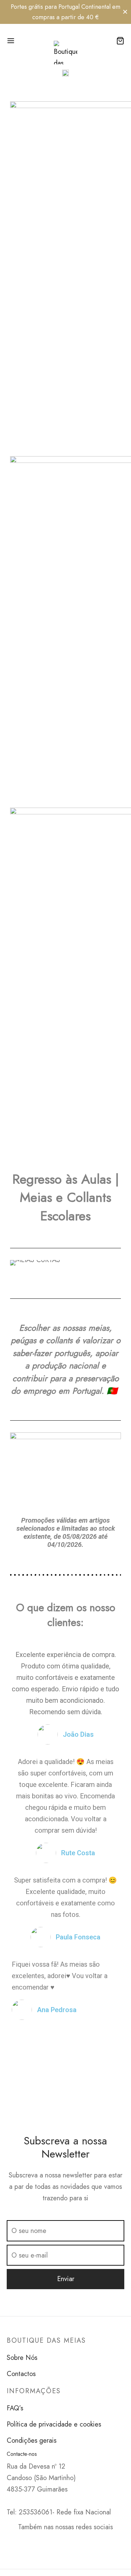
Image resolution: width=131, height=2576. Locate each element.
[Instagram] (73, 2542)
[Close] (125, 12)
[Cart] (120, 41)
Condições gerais (32, 2441)
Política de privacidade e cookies (54, 2424)
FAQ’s (15, 2408)
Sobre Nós (22, 2358)
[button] (17, 1263)
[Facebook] (58, 2542)
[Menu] (11, 41)
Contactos (21, 2374)
